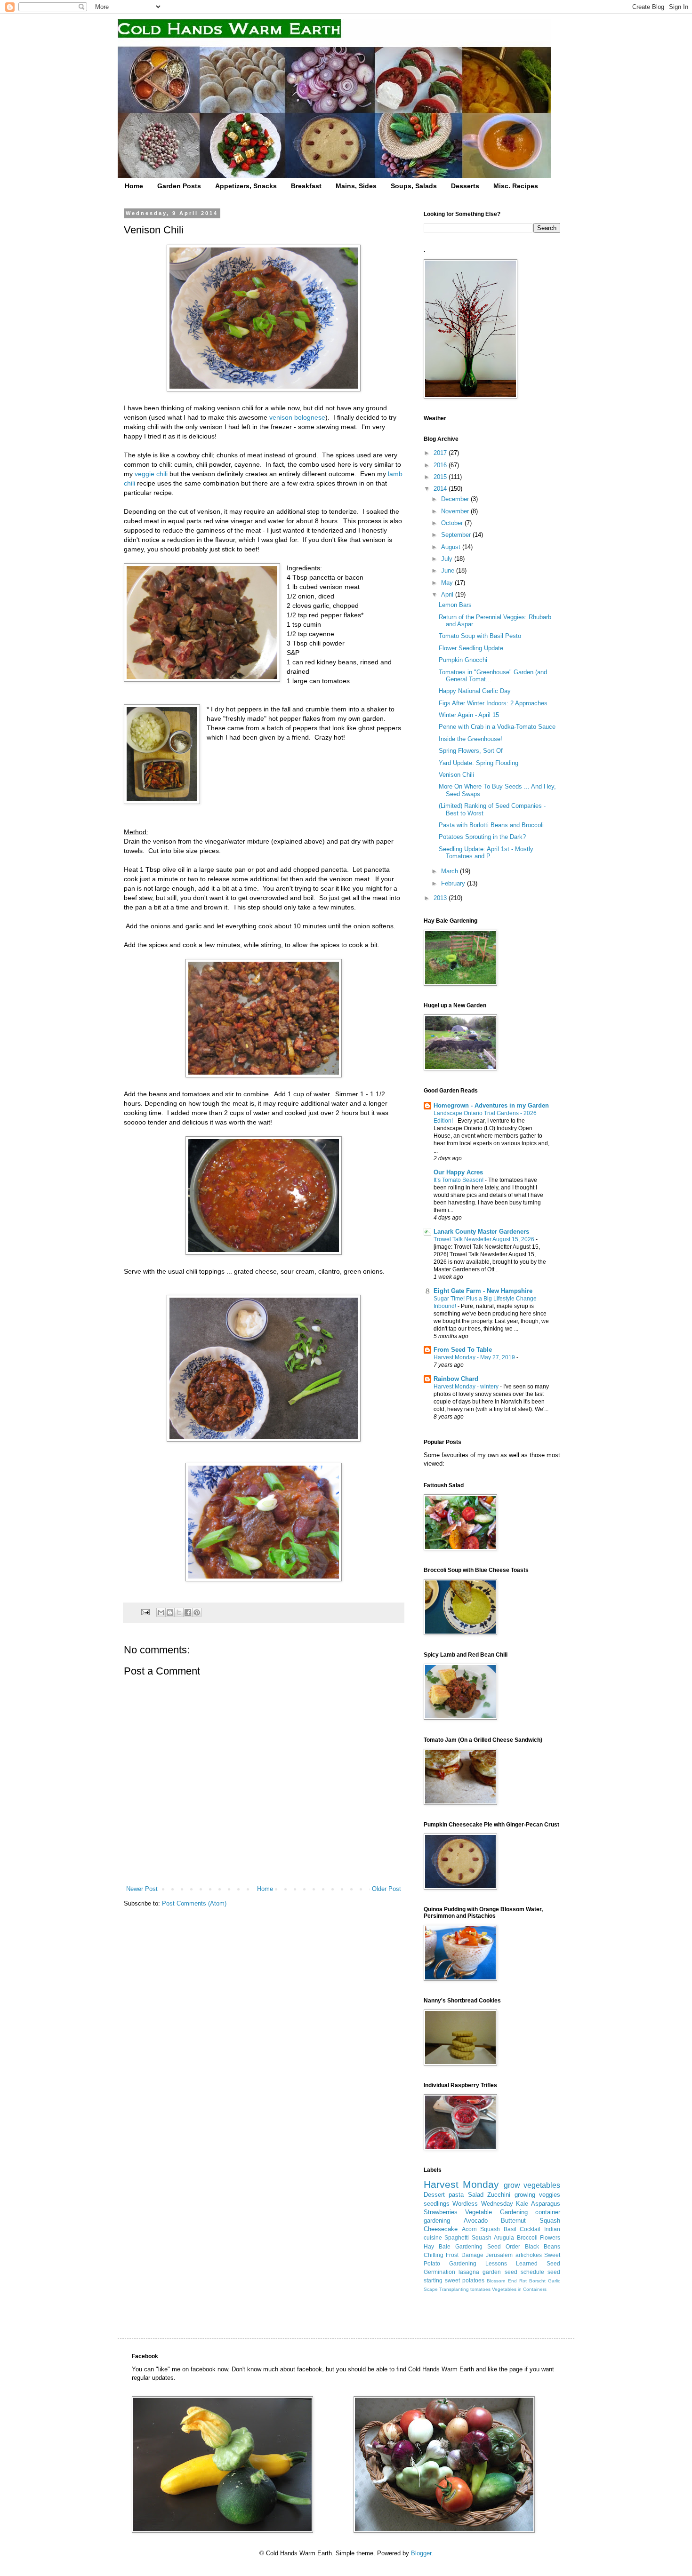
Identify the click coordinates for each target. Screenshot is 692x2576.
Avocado (476, 2221)
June (449, 570)
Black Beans (543, 2246)
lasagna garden (480, 2272)
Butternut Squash (531, 2221)
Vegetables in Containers (519, 2289)
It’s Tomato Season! (459, 1180)
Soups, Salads (414, 186)
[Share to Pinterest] (197, 1612)
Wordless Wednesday (483, 2204)
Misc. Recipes (516, 186)
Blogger (421, 2553)
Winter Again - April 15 (469, 715)
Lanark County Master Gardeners (481, 1232)
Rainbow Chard (456, 1379)
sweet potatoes (465, 2280)
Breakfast (306, 186)
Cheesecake (441, 2229)
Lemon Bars (455, 605)
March (451, 871)
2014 (441, 489)
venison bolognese (297, 417)
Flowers (550, 2237)
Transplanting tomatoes (465, 2289)
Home (134, 186)
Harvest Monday (461, 2184)
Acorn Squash (481, 2229)
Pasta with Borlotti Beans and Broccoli (491, 825)
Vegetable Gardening (496, 2212)
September (457, 535)
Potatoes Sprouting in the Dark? (482, 837)
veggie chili (151, 474)
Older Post (386, 1889)
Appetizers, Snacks (246, 186)
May (448, 583)
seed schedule (524, 2272)
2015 (441, 477)
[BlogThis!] (170, 1612)
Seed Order (504, 2246)
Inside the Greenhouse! (471, 739)
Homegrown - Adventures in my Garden (491, 1105)
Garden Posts (179, 186)
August (452, 547)
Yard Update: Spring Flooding (479, 763)
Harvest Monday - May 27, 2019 (475, 1357)
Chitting (434, 2255)
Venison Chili (456, 775)
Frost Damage (464, 2255)
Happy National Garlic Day (475, 691)
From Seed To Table (463, 1350)
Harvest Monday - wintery (467, 1387)
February (454, 883)
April (448, 594)
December (456, 499)
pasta (456, 2195)
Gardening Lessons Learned (493, 2263)
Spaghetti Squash (468, 2237)
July (448, 559)
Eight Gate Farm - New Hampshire (483, 1291)
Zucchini (499, 2195)
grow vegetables (532, 2185)
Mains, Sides (356, 186)
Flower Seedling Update (471, 648)
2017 (441, 453)
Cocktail (530, 2229)
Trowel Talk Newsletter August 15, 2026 (485, 1239)
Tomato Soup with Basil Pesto (480, 636)
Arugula (504, 2237)
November (456, 511)
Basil (510, 2229)
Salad (476, 2195)
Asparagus (546, 2204)
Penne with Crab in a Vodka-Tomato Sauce (497, 727)
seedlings (437, 2204)
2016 (441, 465)
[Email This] (161, 1612)
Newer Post (142, 1889)
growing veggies (537, 2195)
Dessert (434, 2195)
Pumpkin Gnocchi (463, 660)
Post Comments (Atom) (194, 1903)
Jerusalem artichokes (514, 2255)
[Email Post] (145, 1612)
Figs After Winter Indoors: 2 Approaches (493, 703)
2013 (441, 898)
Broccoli (527, 2237)
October (453, 523)
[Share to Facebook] (188, 1612)
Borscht (537, 2281)
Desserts (465, 186)
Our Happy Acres (458, 1172)
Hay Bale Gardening (453, 2246)
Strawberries (441, 2212)
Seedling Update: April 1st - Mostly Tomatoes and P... (486, 853)
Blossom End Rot (507, 2281)
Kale (522, 2204)
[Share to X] (179, 1612)
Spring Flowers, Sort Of (471, 751)
